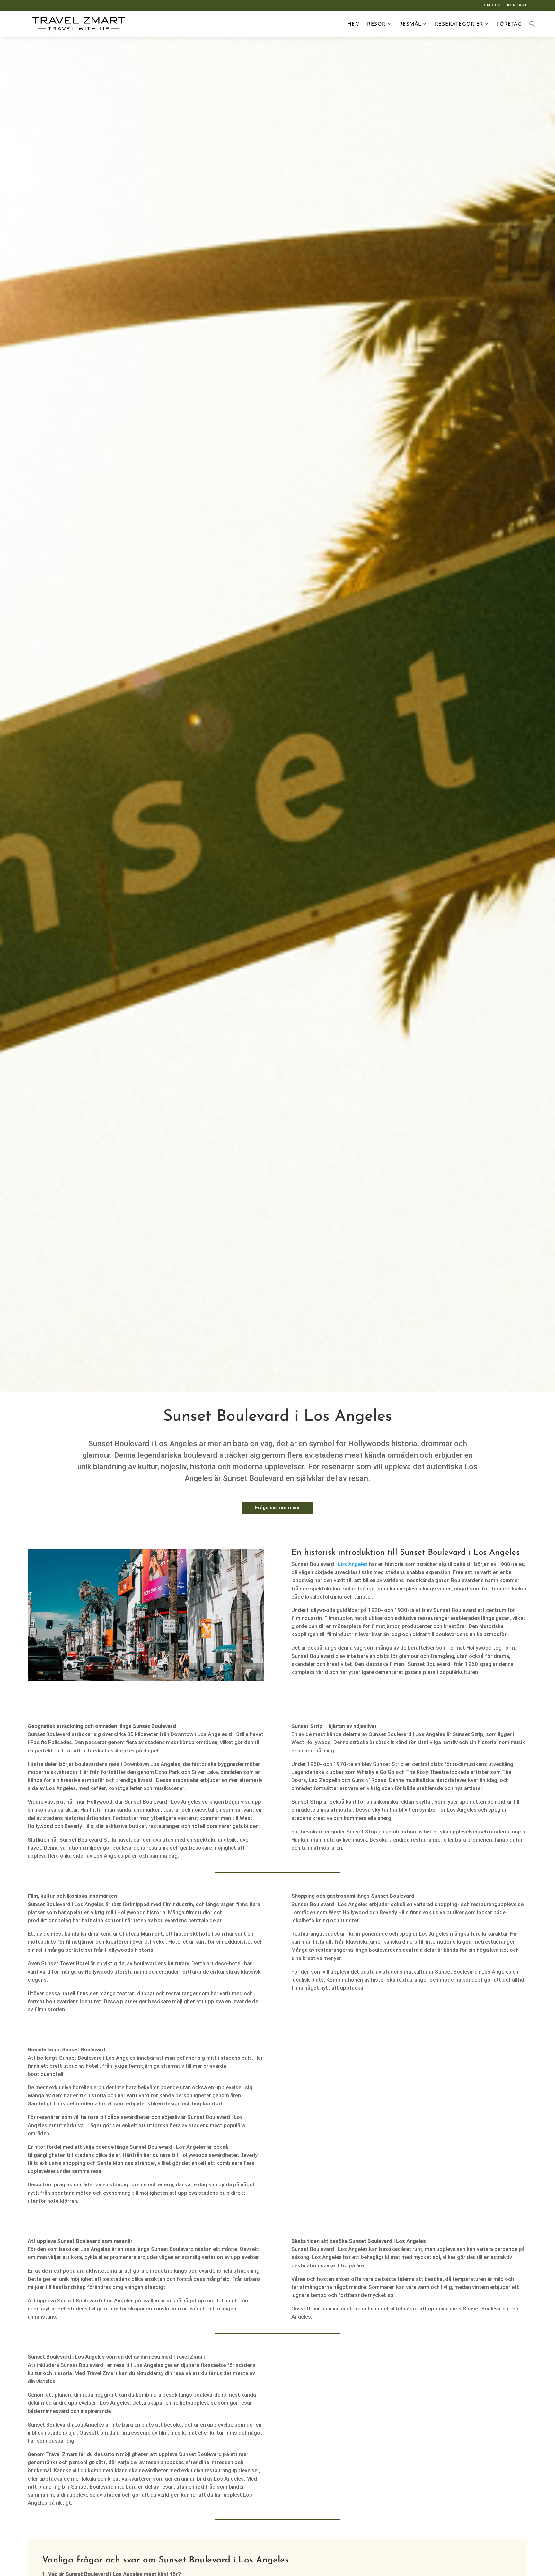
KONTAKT (517, 5)
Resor (376, 24)
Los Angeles (353, 1564)
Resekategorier (459, 24)
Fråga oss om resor (277, 1508)
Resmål (410, 24)
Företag (510, 24)
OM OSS (492, 5)
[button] (532, 24)
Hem (354, 24)
